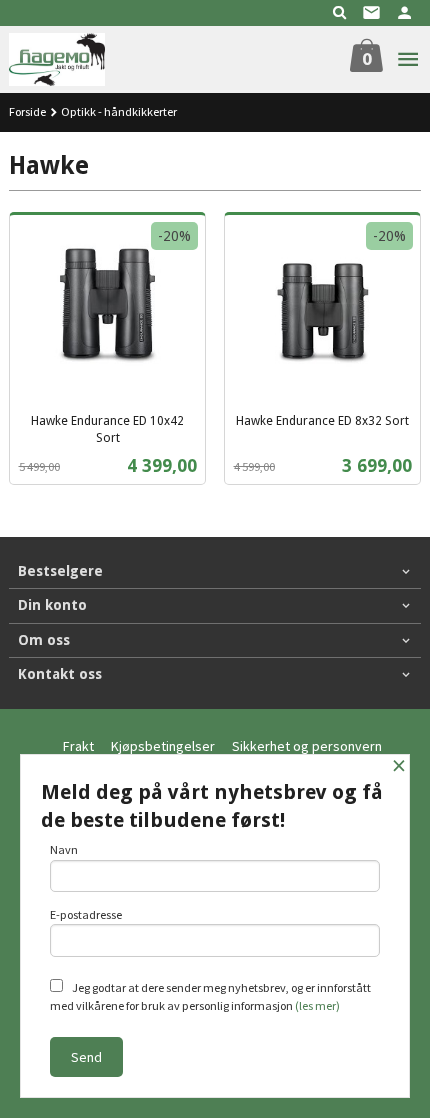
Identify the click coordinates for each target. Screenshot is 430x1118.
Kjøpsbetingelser (163, 746)
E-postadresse (86, 914)
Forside (27, 111)
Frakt (78, 746)
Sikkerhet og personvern (307, 746)
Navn (64, 849)
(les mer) (317, 1005)
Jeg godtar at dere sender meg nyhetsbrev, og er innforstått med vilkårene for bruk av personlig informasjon (210, 996)
